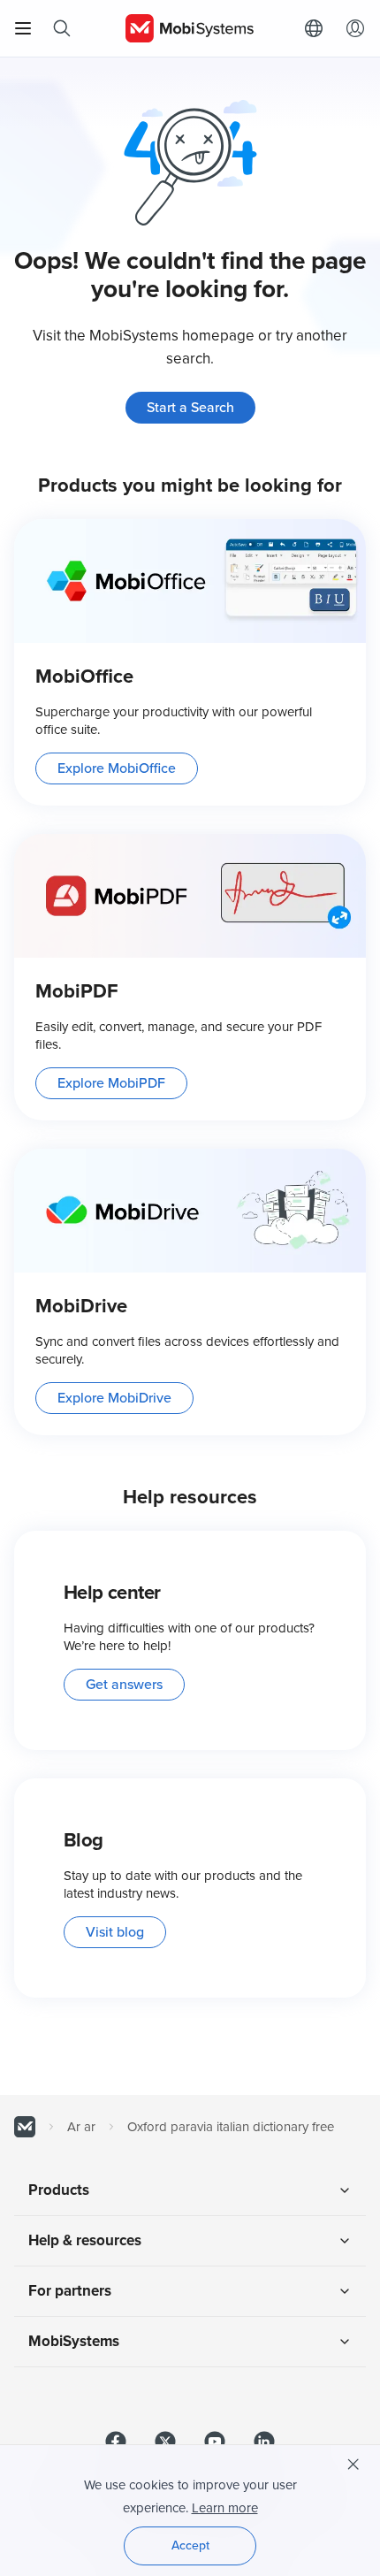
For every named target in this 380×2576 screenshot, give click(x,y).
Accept (190, 2545)
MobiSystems (74, 2341)
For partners (70, 2291)
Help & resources (85, 2240)
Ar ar (81, 2127)
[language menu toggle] (318, 28)
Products (59, 2190)
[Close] (353, 2465)
